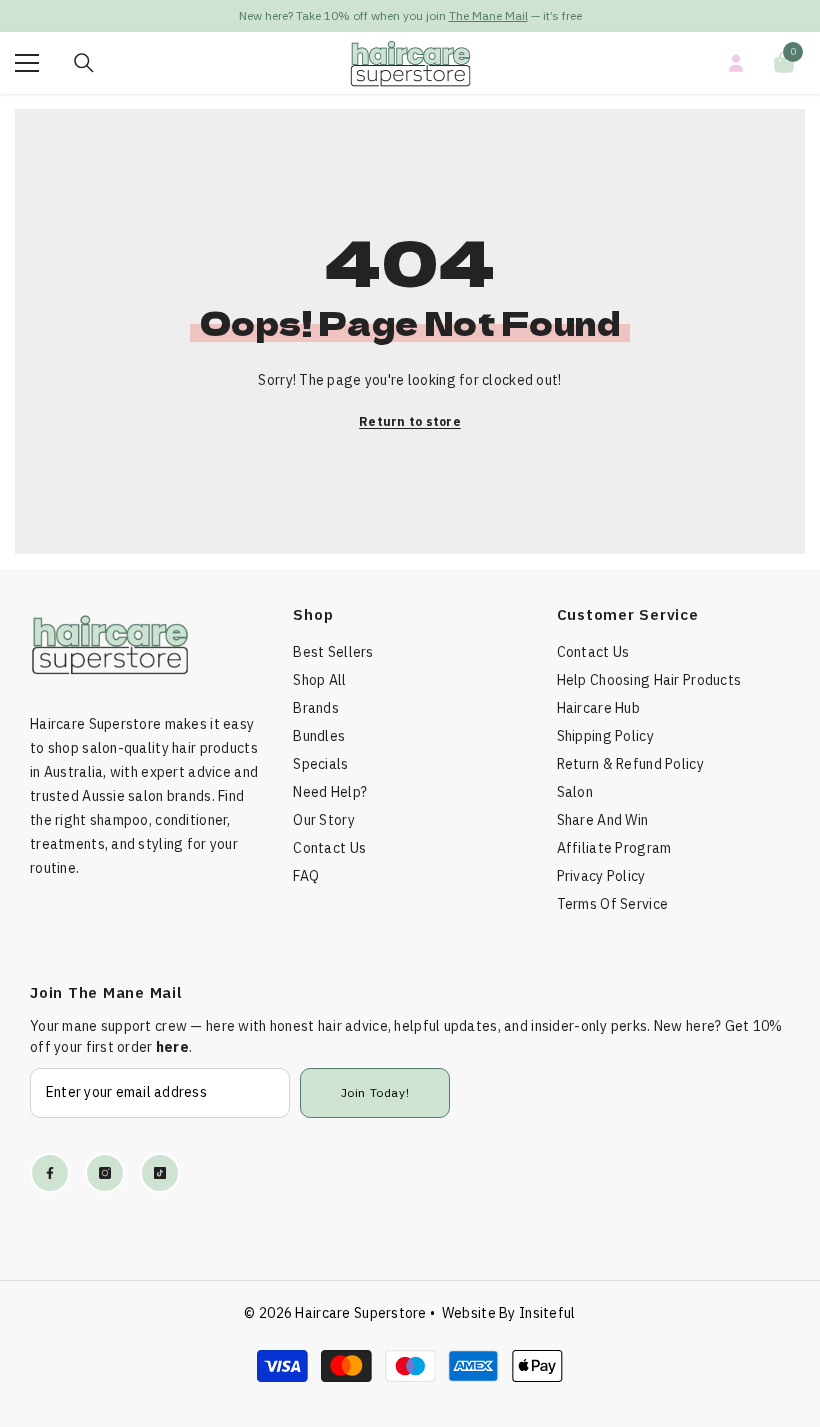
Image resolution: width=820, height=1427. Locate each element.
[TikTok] (160, 1173)
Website (469, 1313)
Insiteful (547, 1313)
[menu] (27, 63)
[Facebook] (50, 1173)
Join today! (375, 1092)
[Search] (84, 63)
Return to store (410, 421)
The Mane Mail (488, 15)
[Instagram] (105, 1173)
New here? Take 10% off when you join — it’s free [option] (410, 15)
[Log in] (736, 63)
